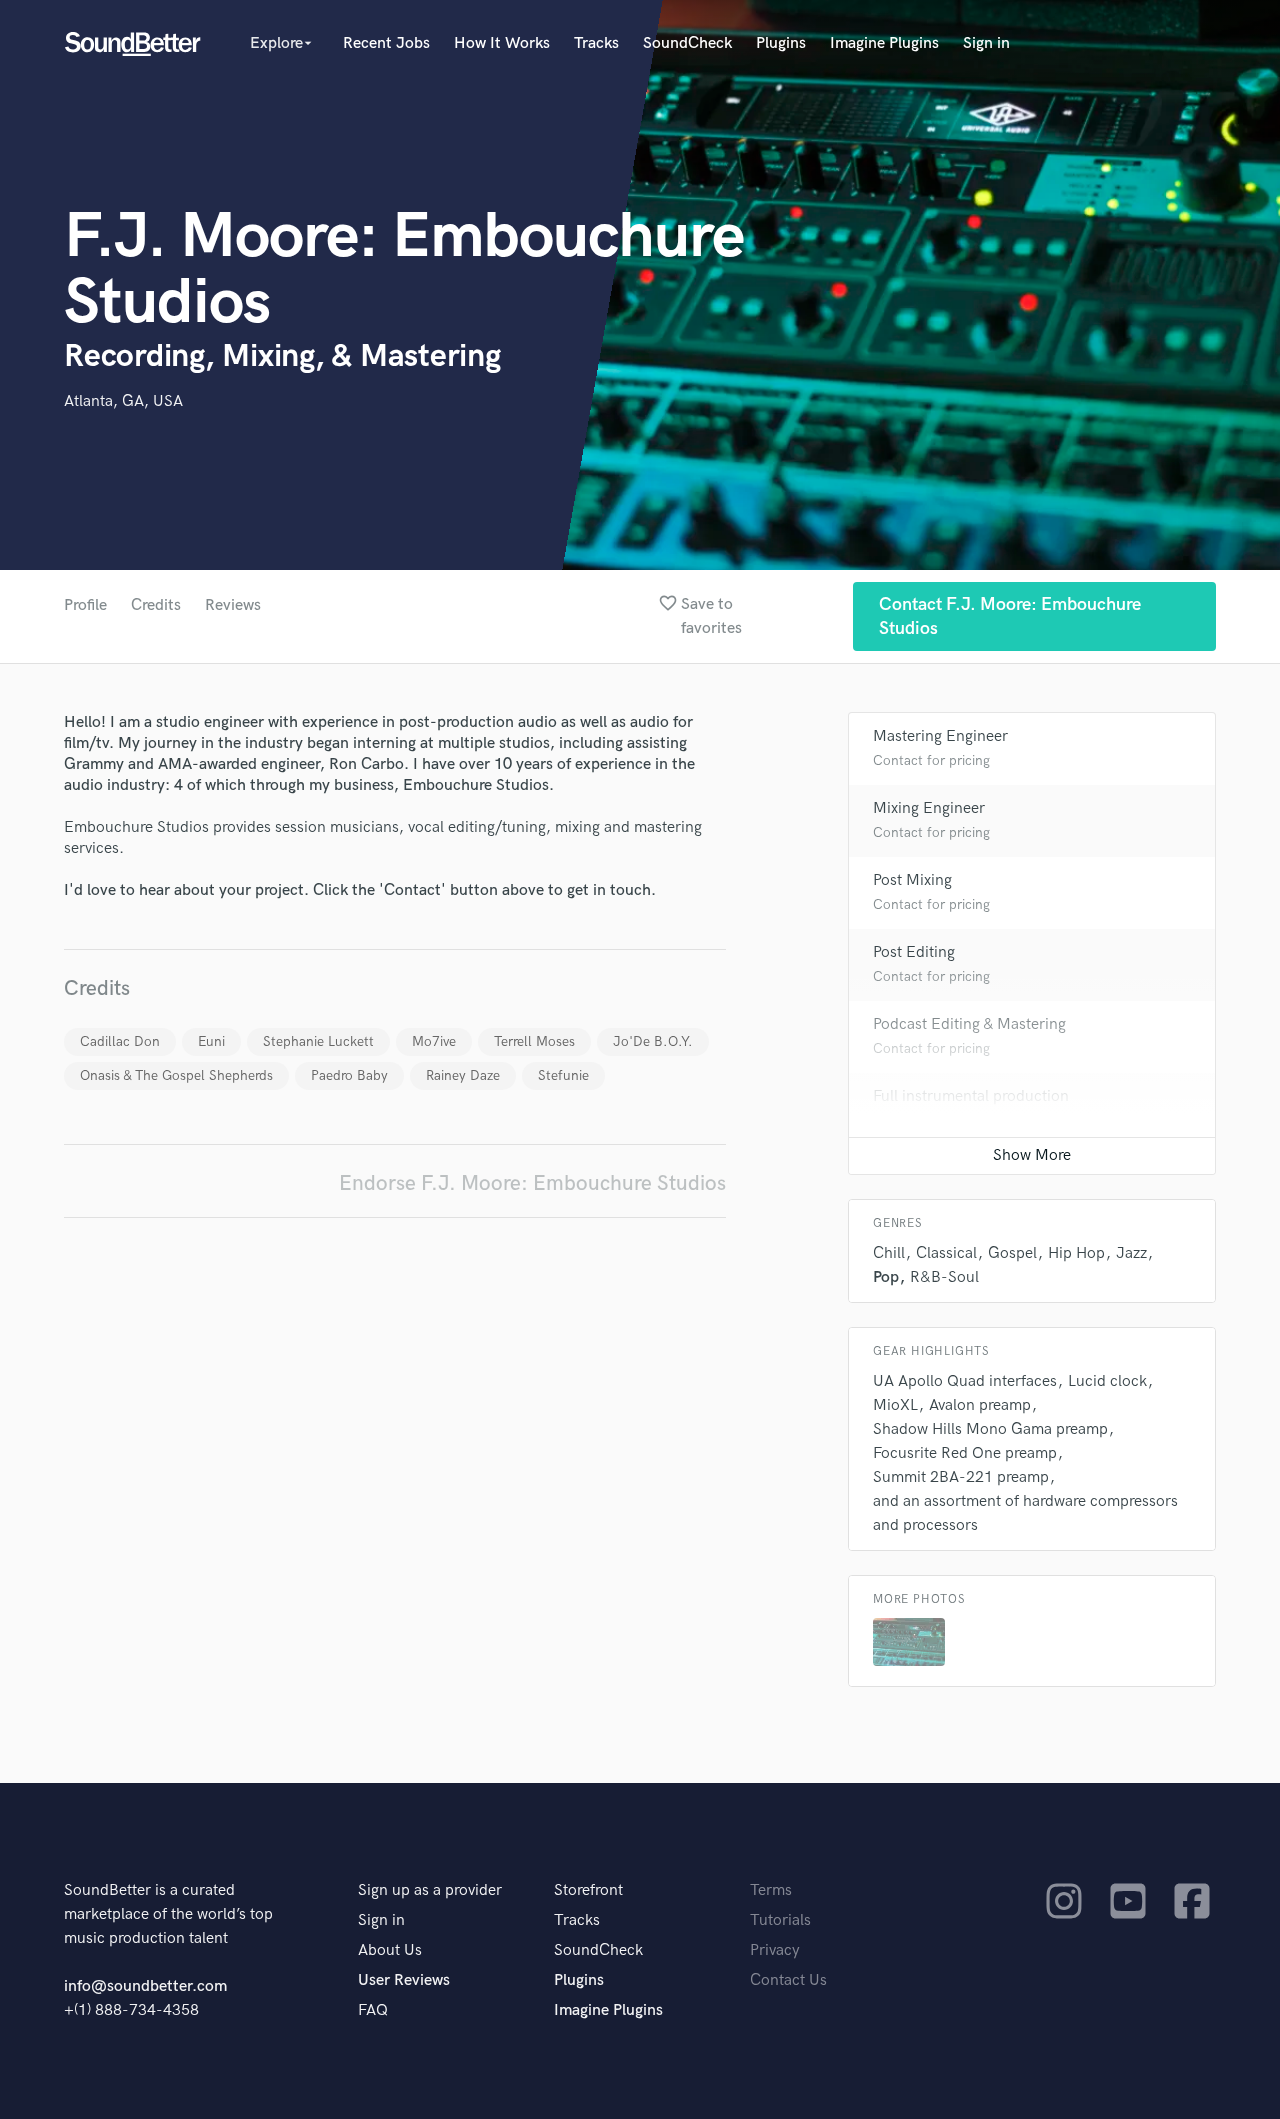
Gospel (1012, 1253)
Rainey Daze (463, 1075)
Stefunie (563, 1075)
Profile (85, 605)
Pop (886, 1277)
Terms (771, 1890)
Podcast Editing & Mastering (969, 1024)
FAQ (373, 2010)
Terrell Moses (534, 1041)
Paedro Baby (349, 1075)
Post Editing (914, 952)
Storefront (588, 1890)
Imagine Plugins (884, 43)
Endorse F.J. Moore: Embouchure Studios (532, 1183)
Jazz (1131, 1253)
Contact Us (788, 1980)
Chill (889, 1253)
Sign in (986, 43)
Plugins (781, 43)
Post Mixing (912, 880)
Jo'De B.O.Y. (653, 1041)
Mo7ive (434, 1041)
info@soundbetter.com (145, 1986)
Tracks (596, 43)
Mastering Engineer (940, 736)
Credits (156, 605)
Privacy (775, 1950)
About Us (390, 1950)
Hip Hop (1076, 1253)
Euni (211, 1041)
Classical (946, 1253)
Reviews (233, 605)
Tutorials (780, 1920)
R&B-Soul (944, 1277)
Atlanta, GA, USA (123, 401)
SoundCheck (687, 43)
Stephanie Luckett (318, 1041)
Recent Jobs (386, 43)
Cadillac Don (120, 1041)
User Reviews (404, 1980)
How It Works (502, 43)
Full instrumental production (971, 1096)
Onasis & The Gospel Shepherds (176, 1075)
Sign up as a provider (430, 1890)
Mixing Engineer (929, 808)
